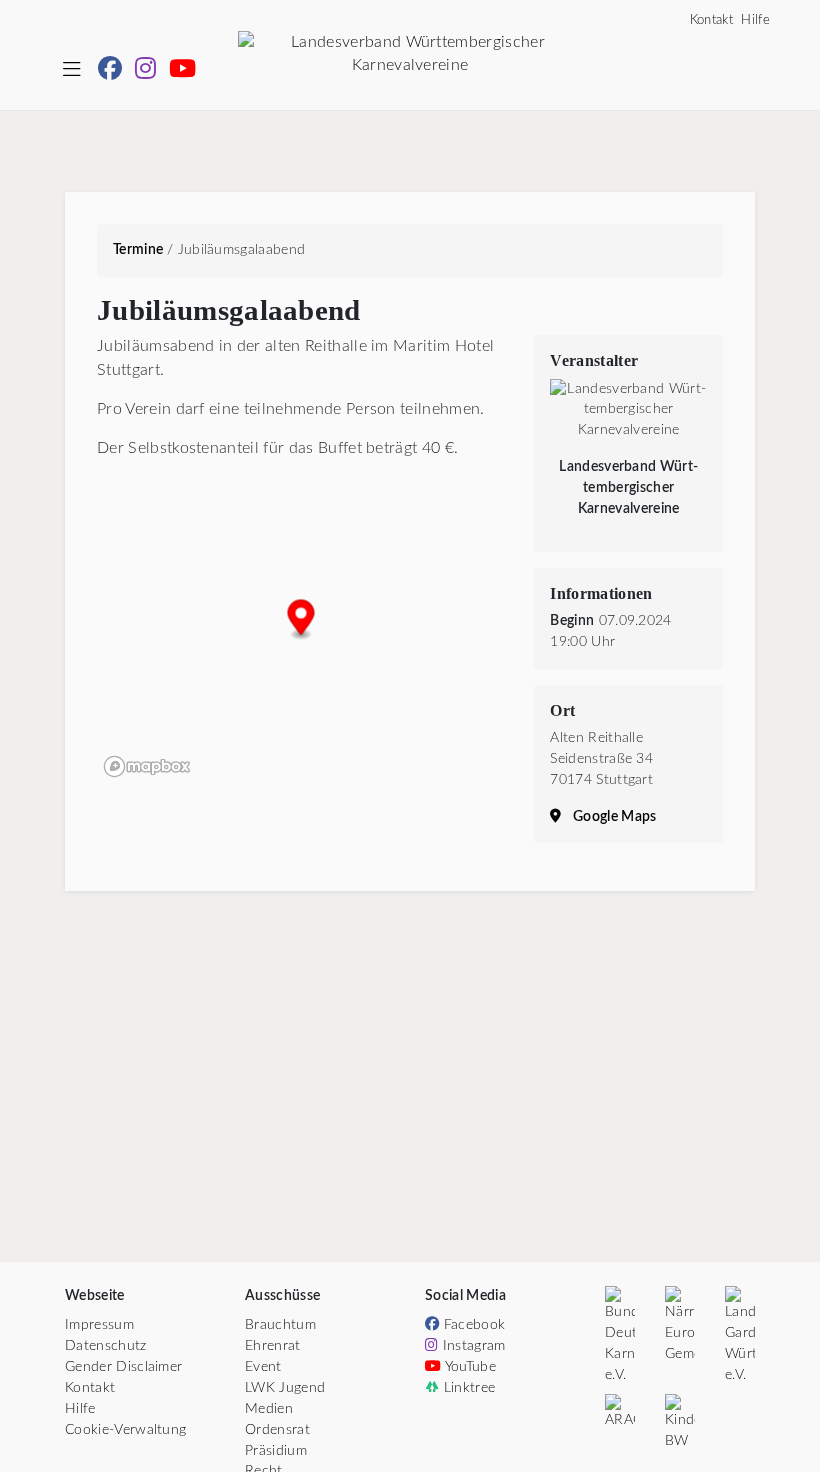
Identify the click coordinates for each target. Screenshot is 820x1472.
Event (263, 1366)
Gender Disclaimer (123, 1366)
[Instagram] (152, 72)
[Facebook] (116, 72)
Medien (269, 1408)
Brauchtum (280, 1324)
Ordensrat (277, 1429)
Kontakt (711, 20)
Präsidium (276, 1450)
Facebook (472, 1324)
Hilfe (755, 20)
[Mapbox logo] (147, 766)
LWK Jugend (285, 1387)
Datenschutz (106, 1345)
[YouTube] (186, 72)
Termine (138, 249)
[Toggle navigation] (72, 70)
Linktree (467, 1387)
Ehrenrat (273, 1345)
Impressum (99, 1324)
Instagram (471, 1345)
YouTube (468, 1366)
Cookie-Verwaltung (125, 1429)
